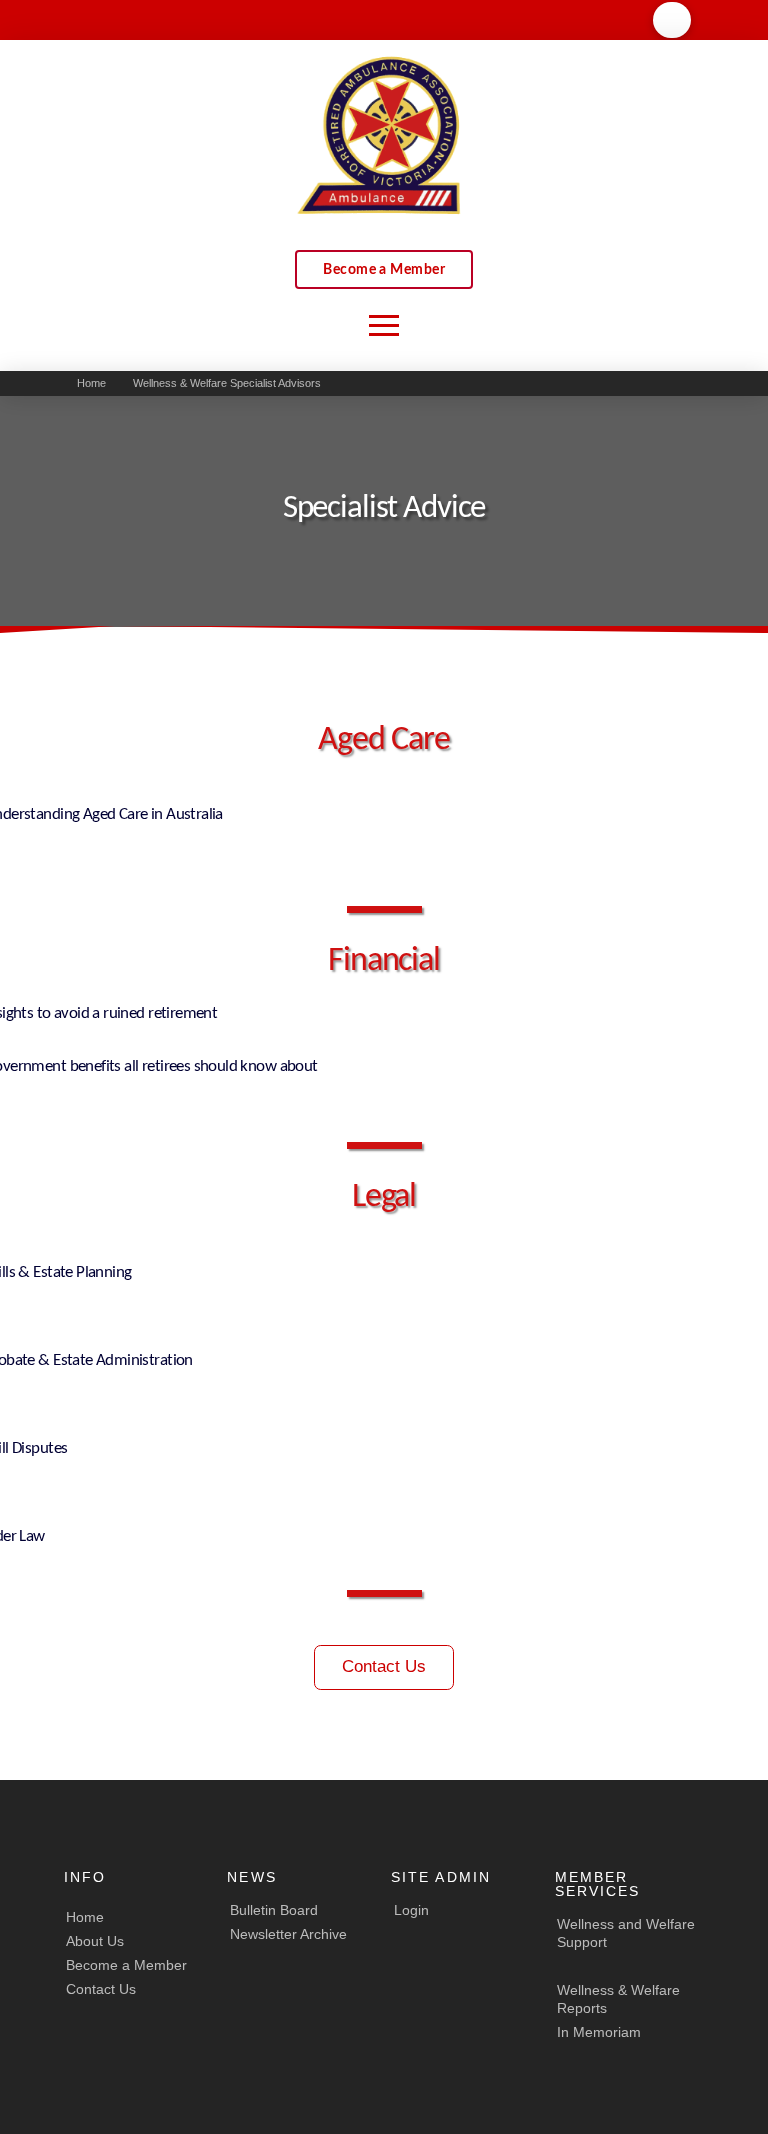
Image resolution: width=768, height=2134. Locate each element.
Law (30, 1536)
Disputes (38, 1448)
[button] (672, 19)
